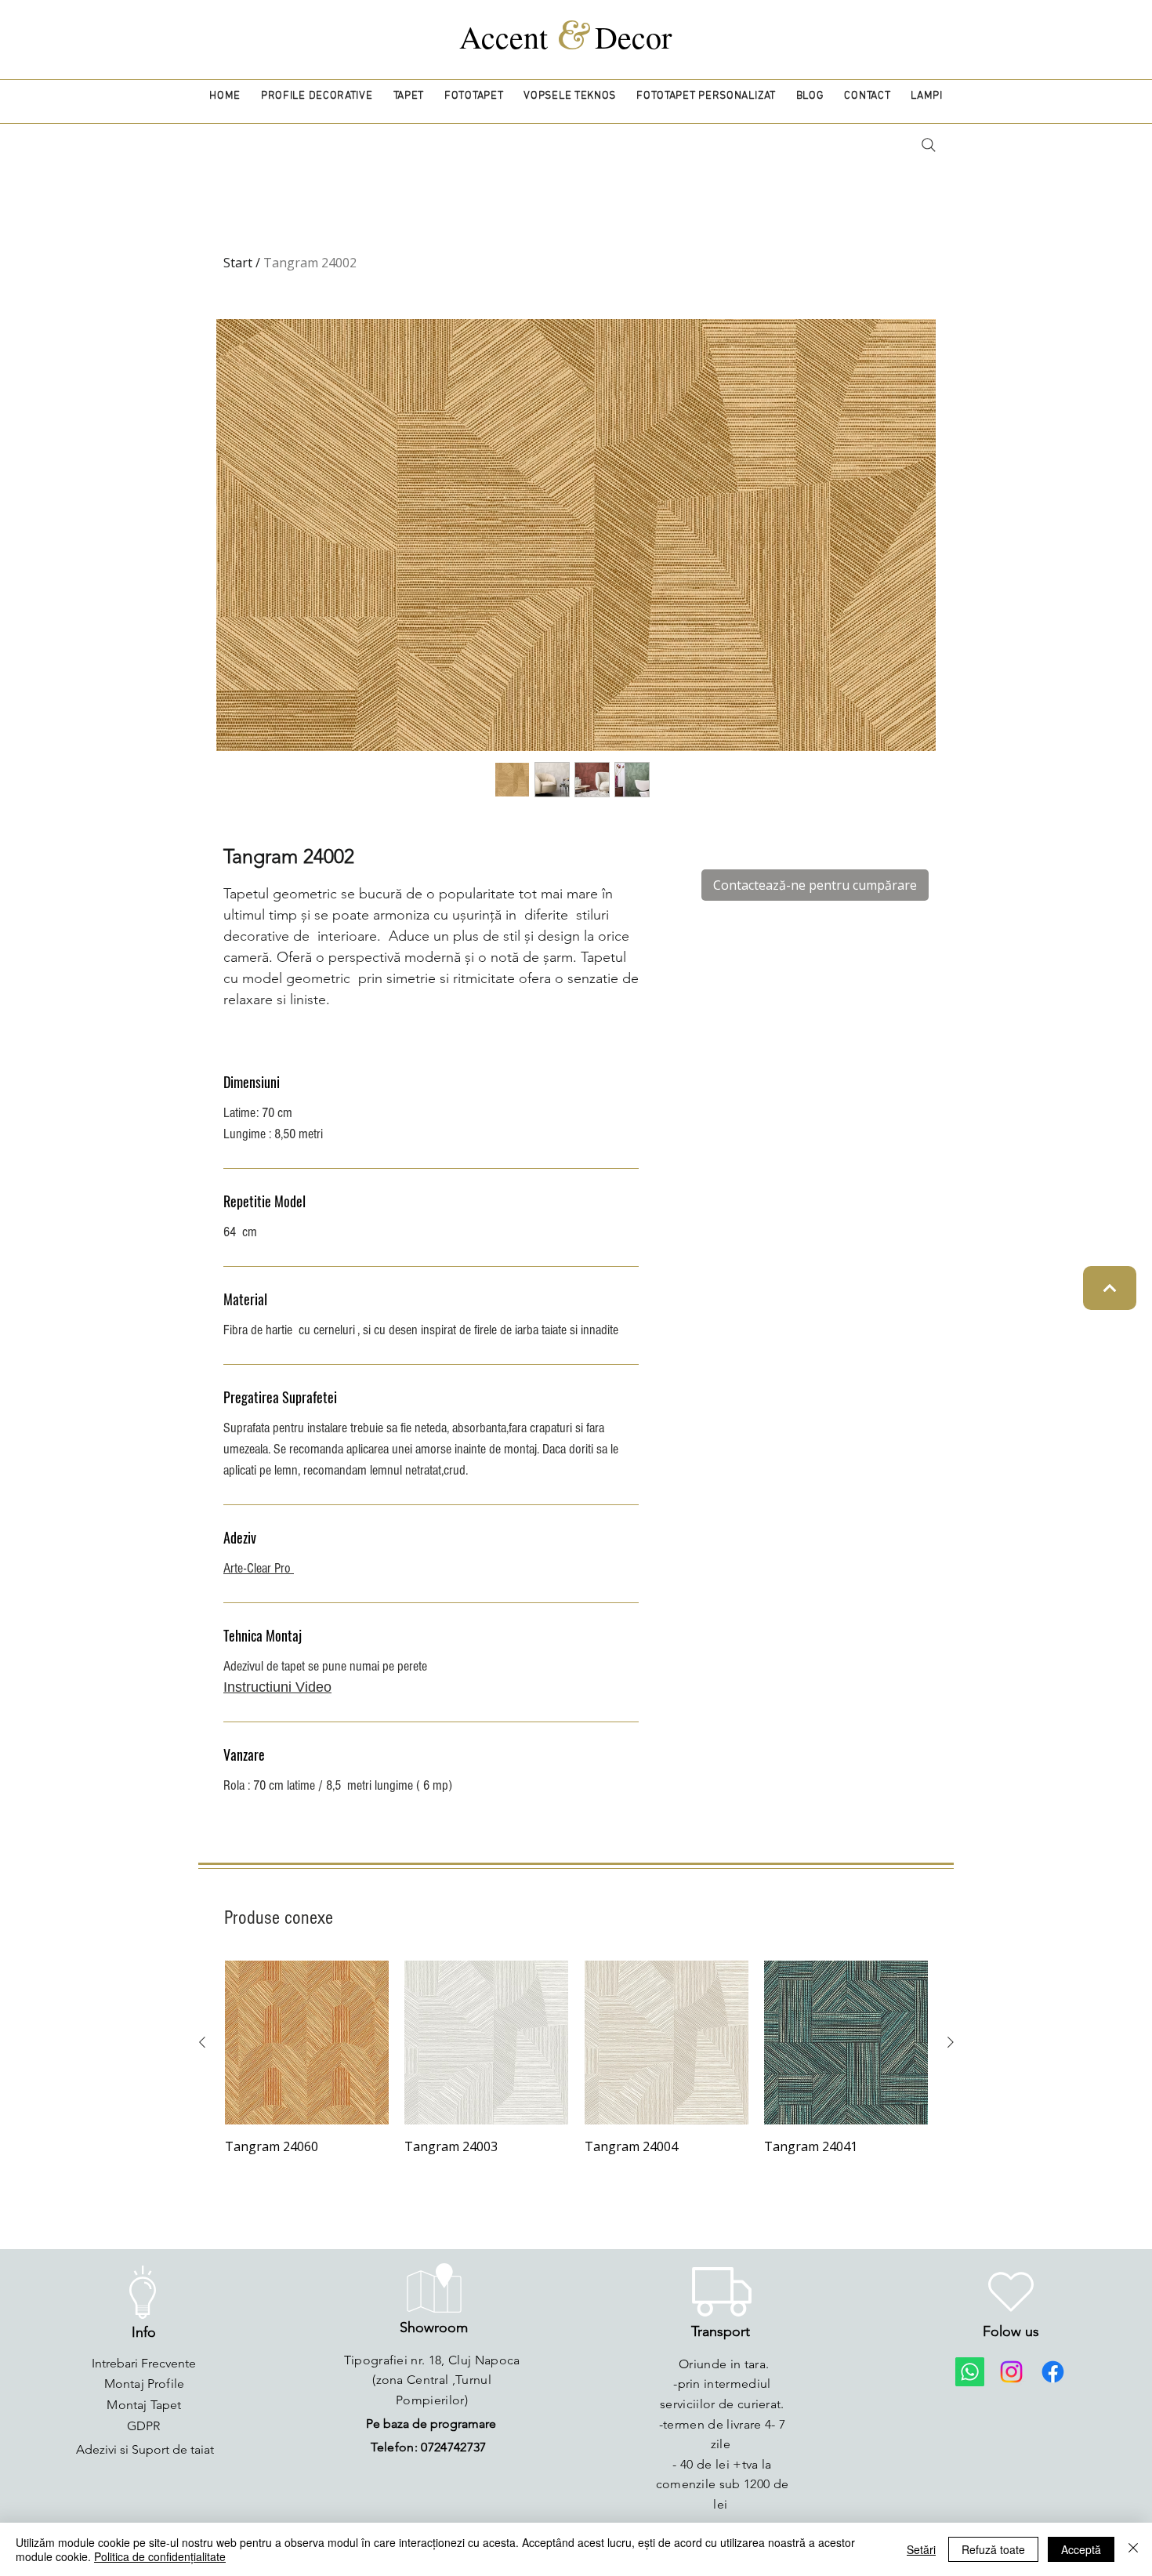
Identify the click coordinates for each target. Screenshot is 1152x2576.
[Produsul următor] (951, 2042)
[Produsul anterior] (202, 2042)
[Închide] (1133, 2549)
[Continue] (1110, 1288)
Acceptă (1081, 2549)
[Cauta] (928, 145)
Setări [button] (921, 2549)
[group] (576, 2059)
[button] (317, 96)
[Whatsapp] (970, 2372)
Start (238, 263)
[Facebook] (1053, 2372)
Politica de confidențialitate (160, 2556)
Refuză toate (993, 2549)
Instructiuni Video (277, 1687)
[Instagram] (1011, 2372)
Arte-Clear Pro (259, 1568)
